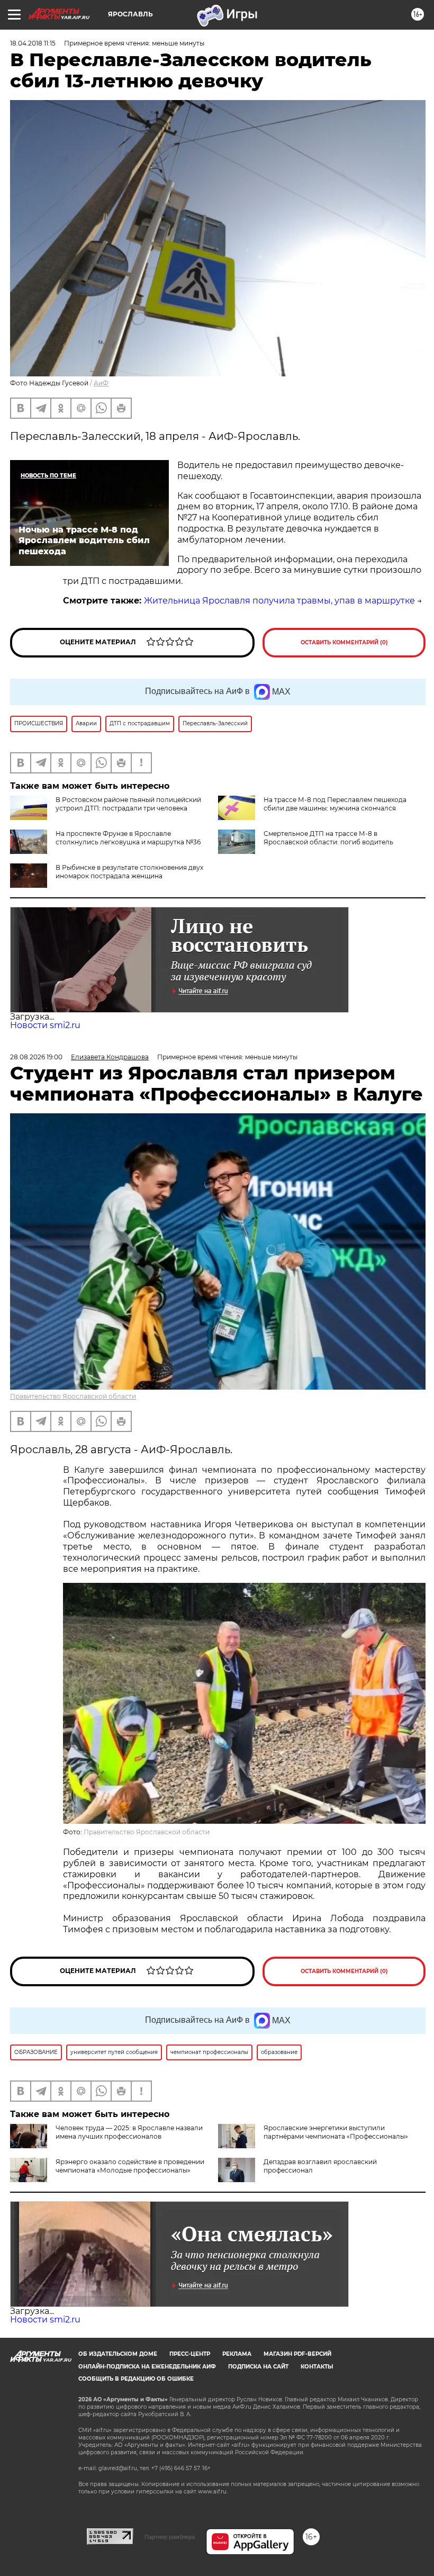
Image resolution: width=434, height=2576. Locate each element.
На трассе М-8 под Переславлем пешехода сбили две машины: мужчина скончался (335, 804)
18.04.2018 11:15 (33, 43)
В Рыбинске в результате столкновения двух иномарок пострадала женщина (129, 872)
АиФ (101, 383)
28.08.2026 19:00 (36, 1057)
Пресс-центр (190, 2354)
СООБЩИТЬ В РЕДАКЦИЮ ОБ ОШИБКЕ (136, 2379)
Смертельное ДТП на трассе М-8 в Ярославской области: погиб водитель (328, 838)
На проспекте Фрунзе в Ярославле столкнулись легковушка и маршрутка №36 (128, 838)
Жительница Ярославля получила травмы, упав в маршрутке (279, 601)
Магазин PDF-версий (297, 2354)
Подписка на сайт (258, 2367)
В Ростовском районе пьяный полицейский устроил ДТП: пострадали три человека (128, 804)
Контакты (317, 2367)
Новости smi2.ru (45, 1025)
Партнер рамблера (170, 2537)
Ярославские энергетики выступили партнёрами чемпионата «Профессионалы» (336, 2132)
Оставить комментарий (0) (344, 642)
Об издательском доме (118, 2354)
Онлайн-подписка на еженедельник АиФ (147, 2367)
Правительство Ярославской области (73, 1396)
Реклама (237, 2354)
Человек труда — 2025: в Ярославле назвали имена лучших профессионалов (129, 2132)
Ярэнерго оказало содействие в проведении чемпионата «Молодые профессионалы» (130, 2166)
